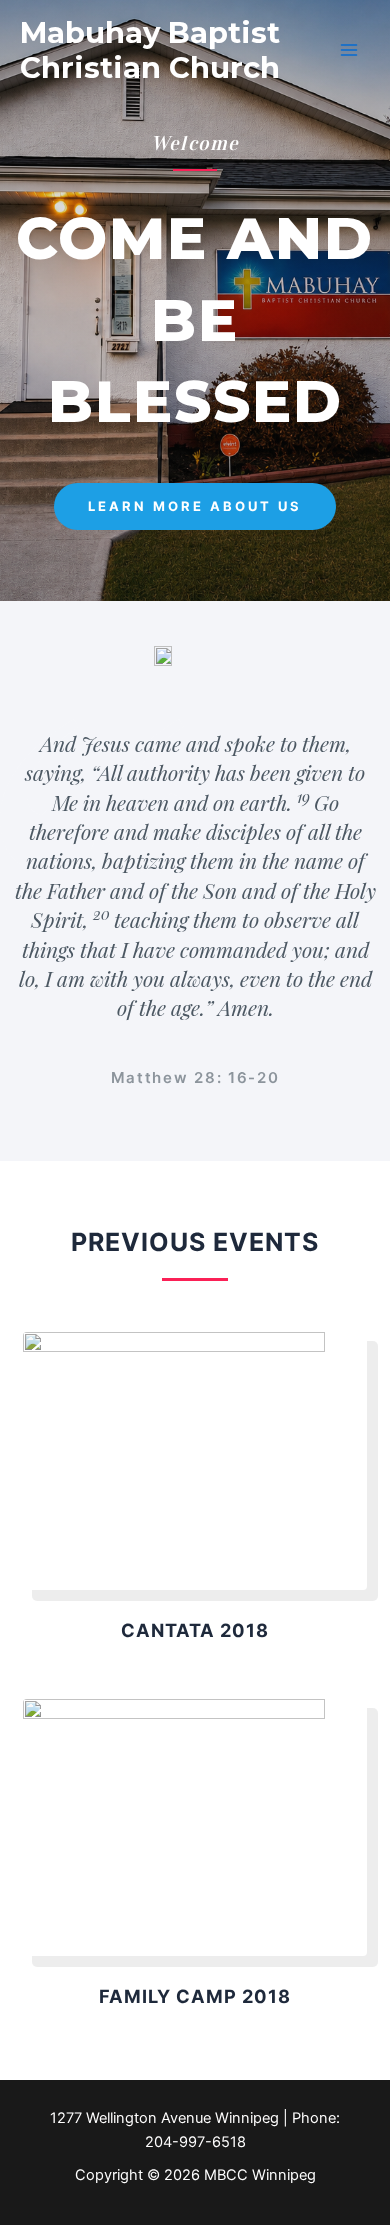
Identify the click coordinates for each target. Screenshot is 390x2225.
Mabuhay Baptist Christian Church (150, 50)
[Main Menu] (349, 50)
